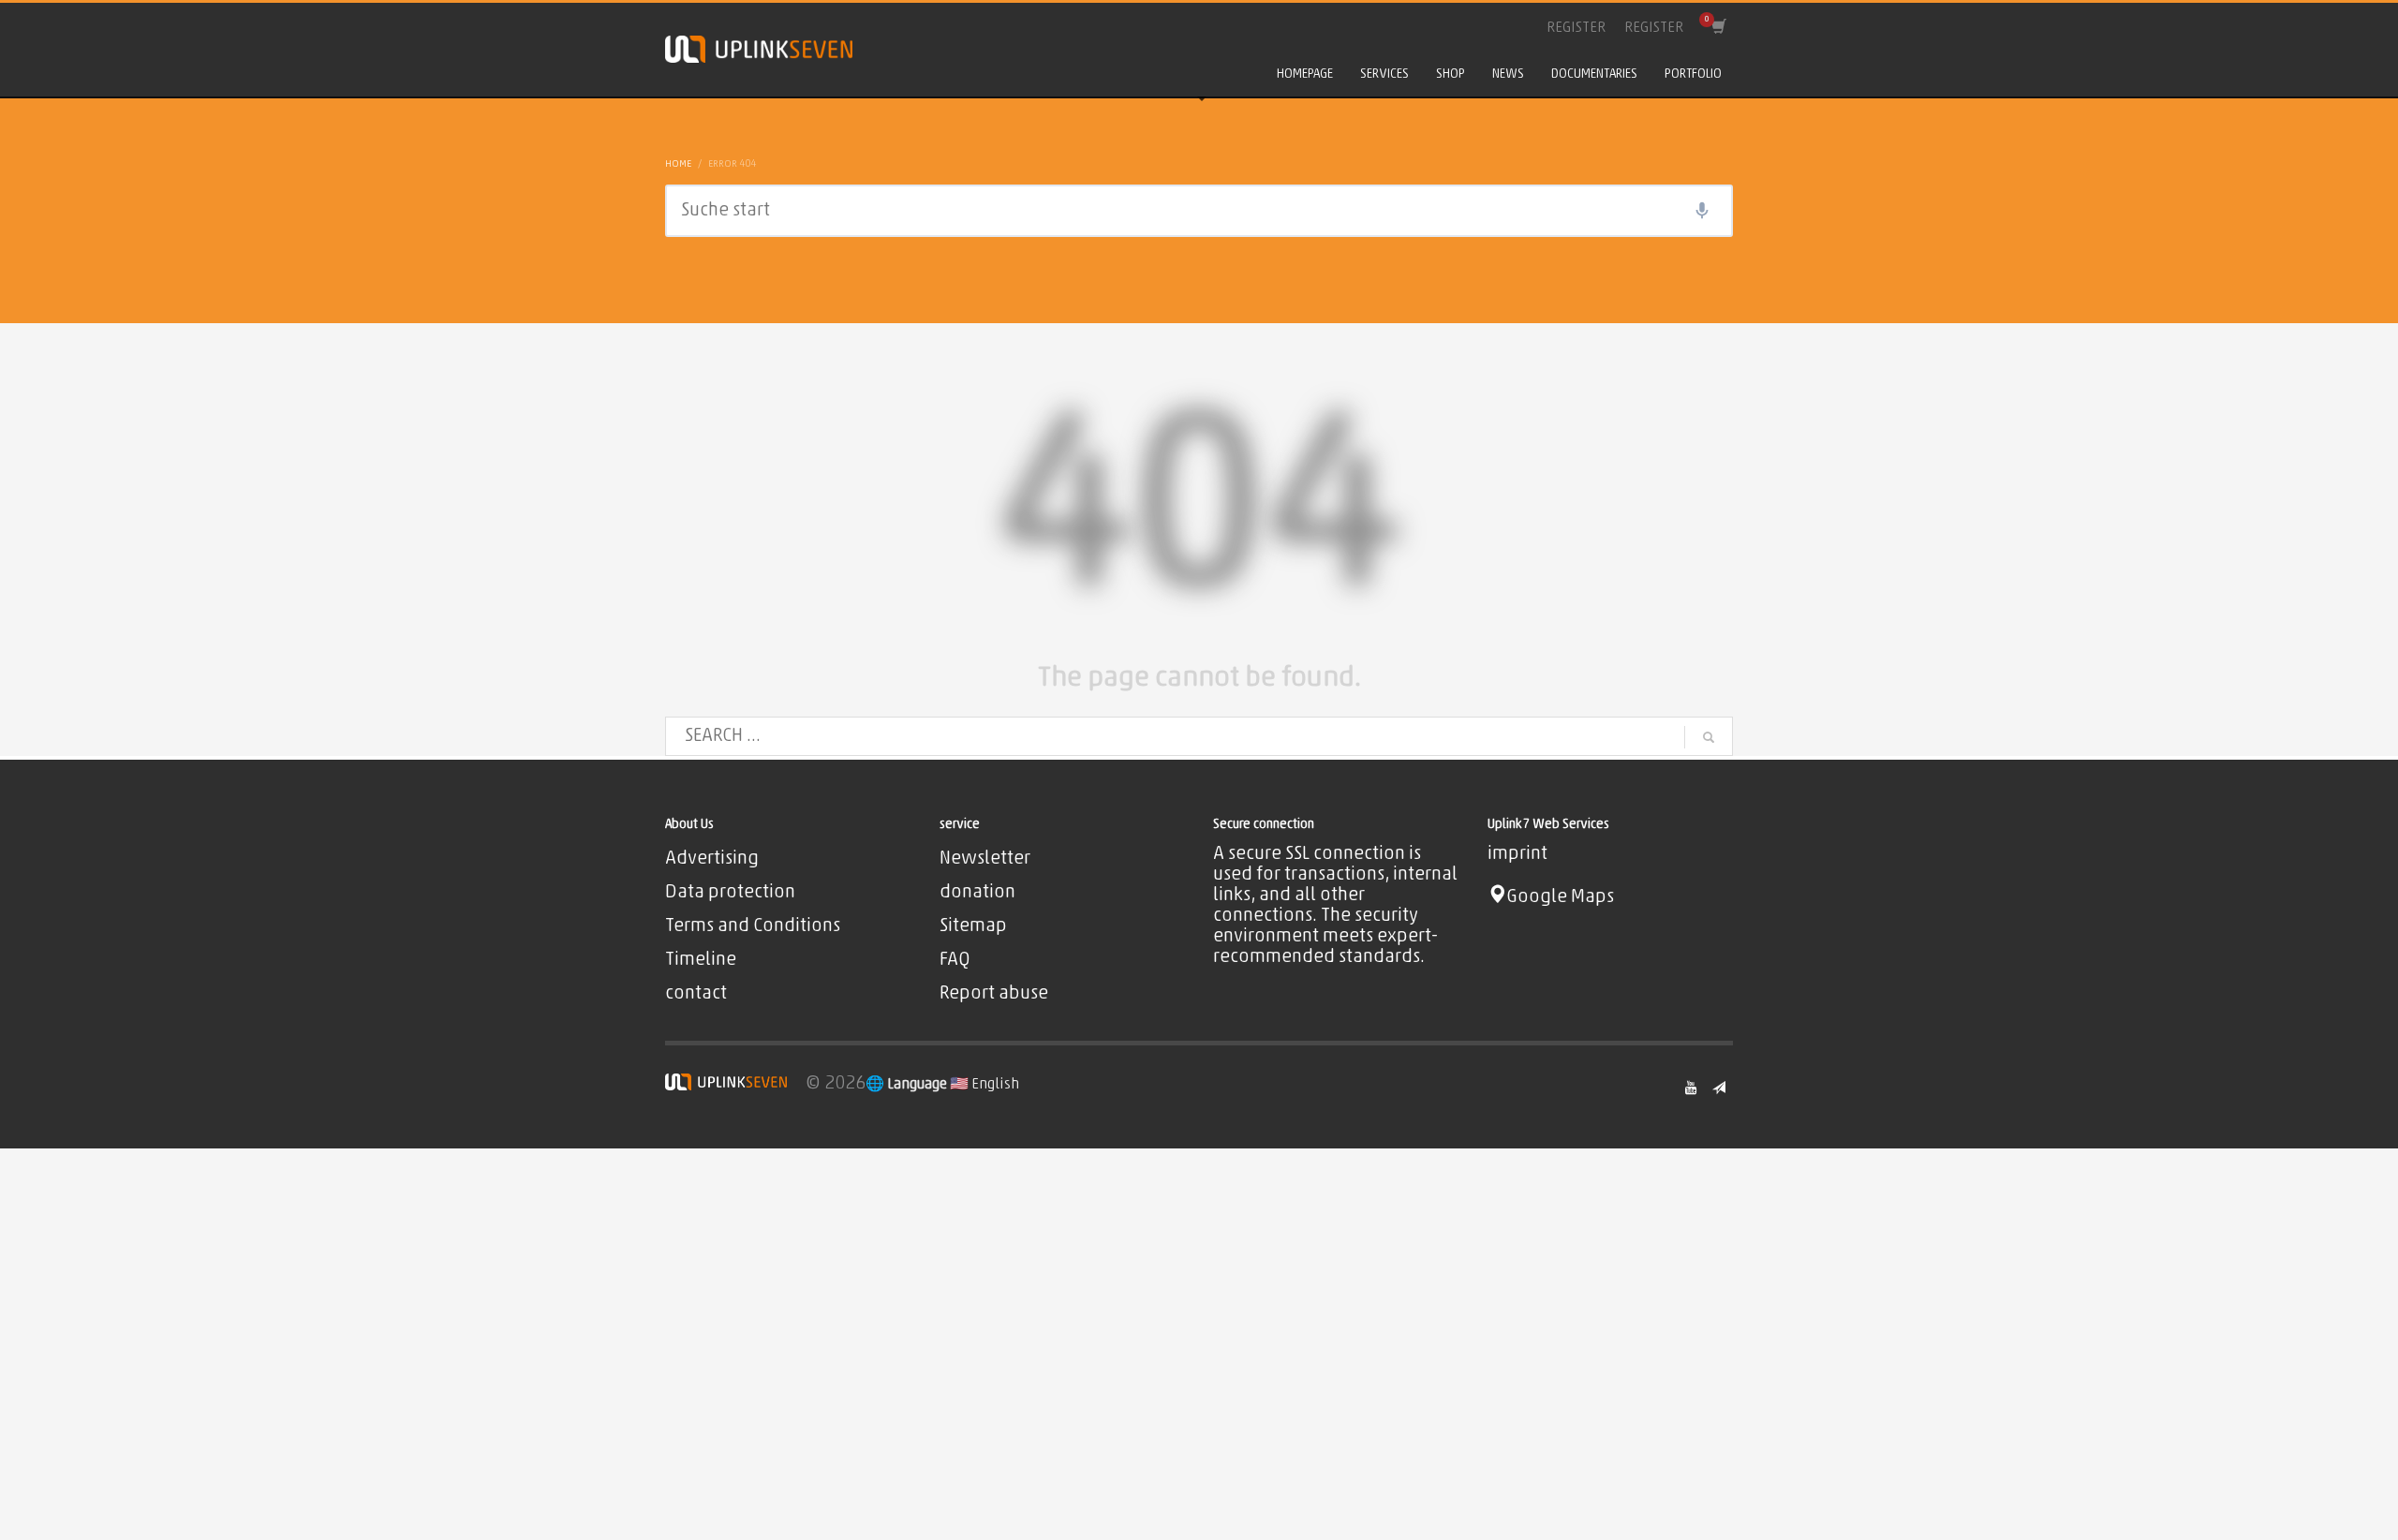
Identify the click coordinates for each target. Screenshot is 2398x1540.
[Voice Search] (1702, 211)
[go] (1709, 737)
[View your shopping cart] (1717, 28)
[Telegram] (1719, 1088)
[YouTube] (1691, 1088)
